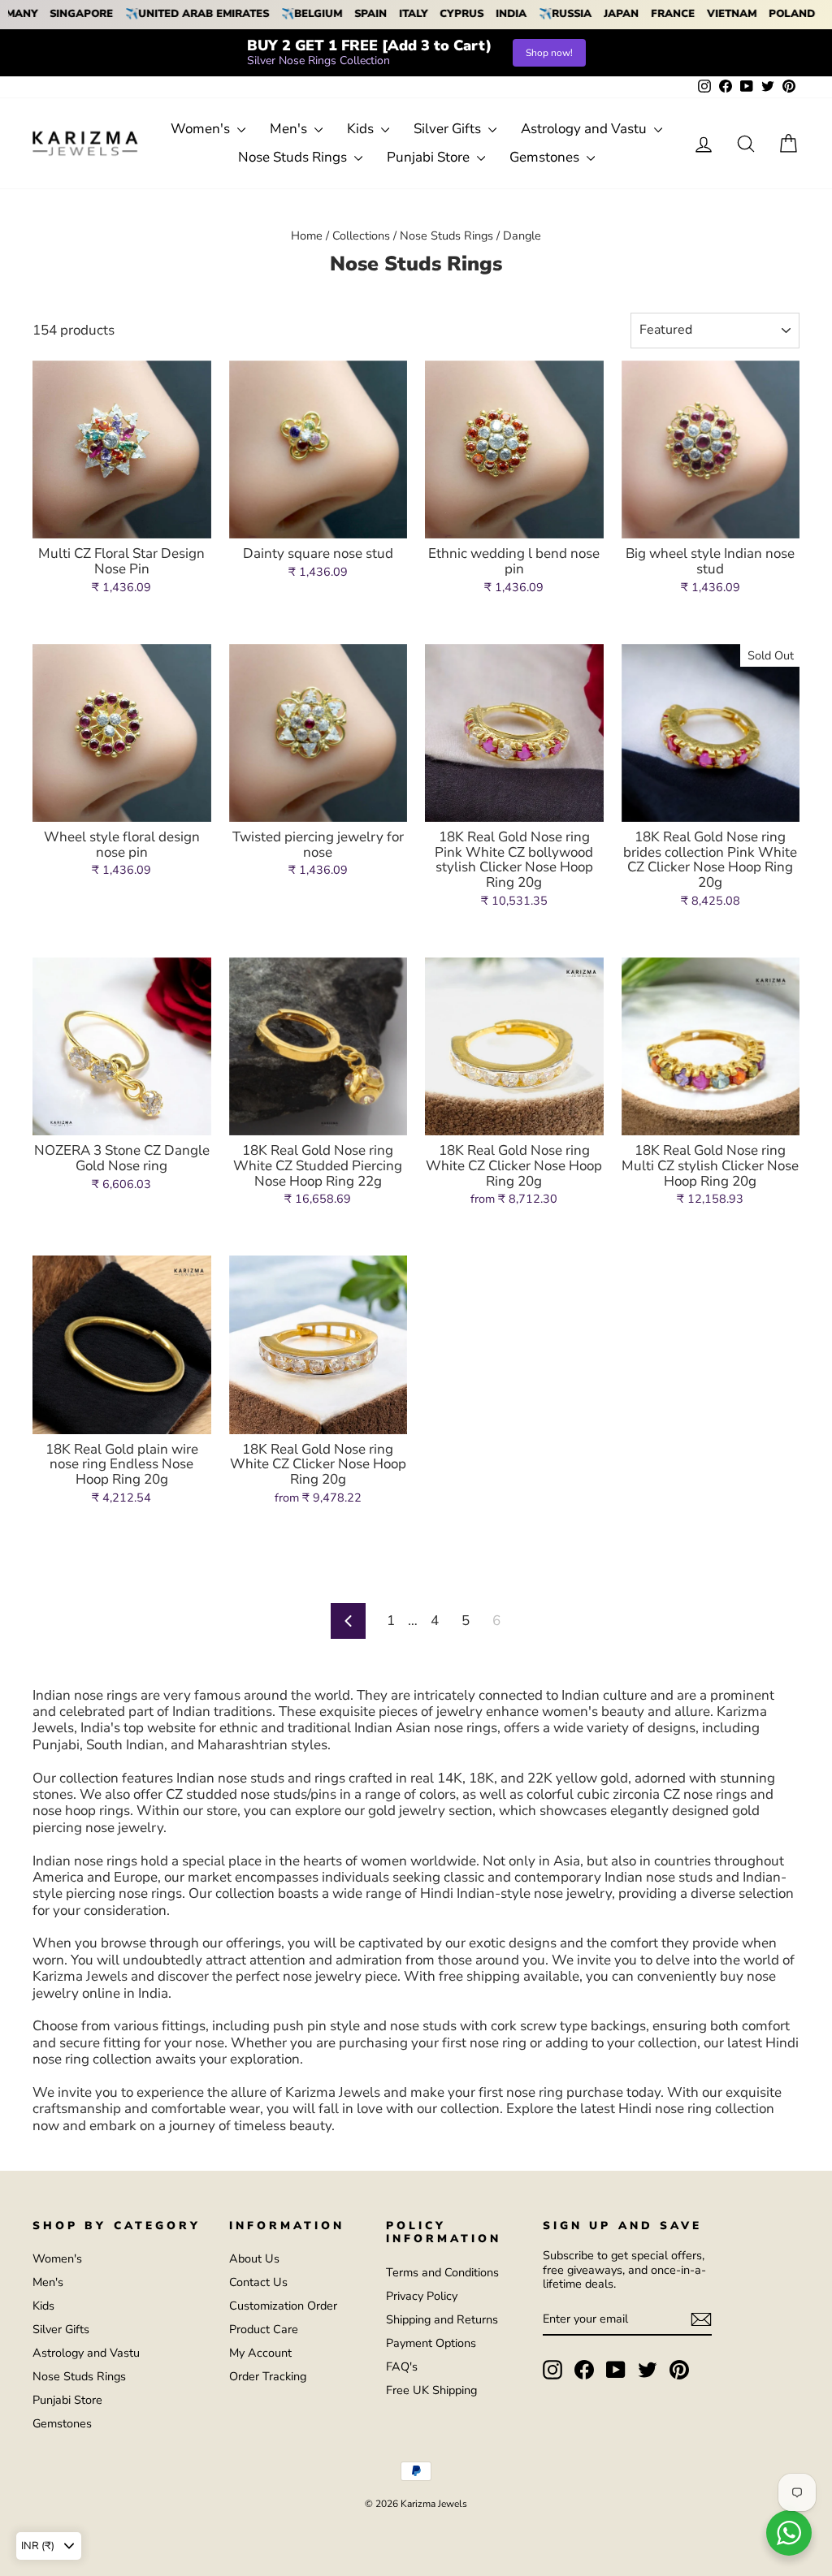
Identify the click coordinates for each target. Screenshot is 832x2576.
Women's (202, 129)
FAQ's (402, 2366)
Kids (362, 129)
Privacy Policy (422, 2296)
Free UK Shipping (431, 2390)
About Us (254, 2258)
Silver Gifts (449, 129)
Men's (290, 129)
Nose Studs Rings (294, 157)
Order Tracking (268, 2376)
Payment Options (431, 2343)
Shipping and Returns (442, 2319)
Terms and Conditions (442, 2272)
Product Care (264, 2329)
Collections (361, 236)
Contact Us (258, 2282)
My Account (260, 2353)
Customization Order (283, 2306)
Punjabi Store (430, 157)
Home (307, 236)
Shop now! (549, 53)
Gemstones (546, 157)
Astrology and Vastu (585, 129)
